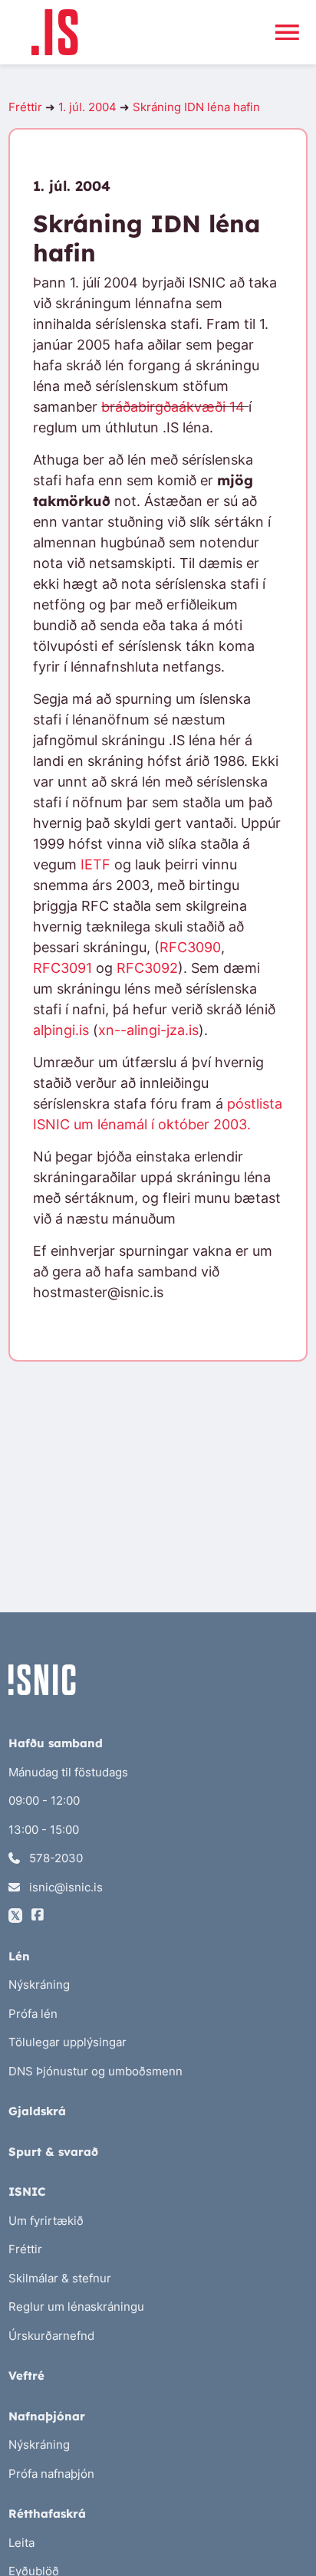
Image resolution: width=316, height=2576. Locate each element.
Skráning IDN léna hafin (196, 107)
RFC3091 (63, 968)
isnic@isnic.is (64, 1887)
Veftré (26, 2376)
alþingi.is (61, 1030)
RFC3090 (190, 947)
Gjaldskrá (37, 2111)
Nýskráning (39, 1985)
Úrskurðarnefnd (51, 2336)
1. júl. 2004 (87, 107)
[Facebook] (38, 1916)
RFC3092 (147, 968)
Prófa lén (33, 2014)
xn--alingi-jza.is (148, 1030)
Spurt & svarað (53, 2152)
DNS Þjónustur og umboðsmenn (95, 2071)
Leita (21, 2543)
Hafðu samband (56, 1743)
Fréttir (25, 107)
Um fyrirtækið (46, 2221)
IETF (95, 864)
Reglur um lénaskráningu (76, 2307)
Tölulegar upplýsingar (67, 2042)
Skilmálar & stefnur (60, 2278)
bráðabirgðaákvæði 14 (175, 407)
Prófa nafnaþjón (51, 2474)
